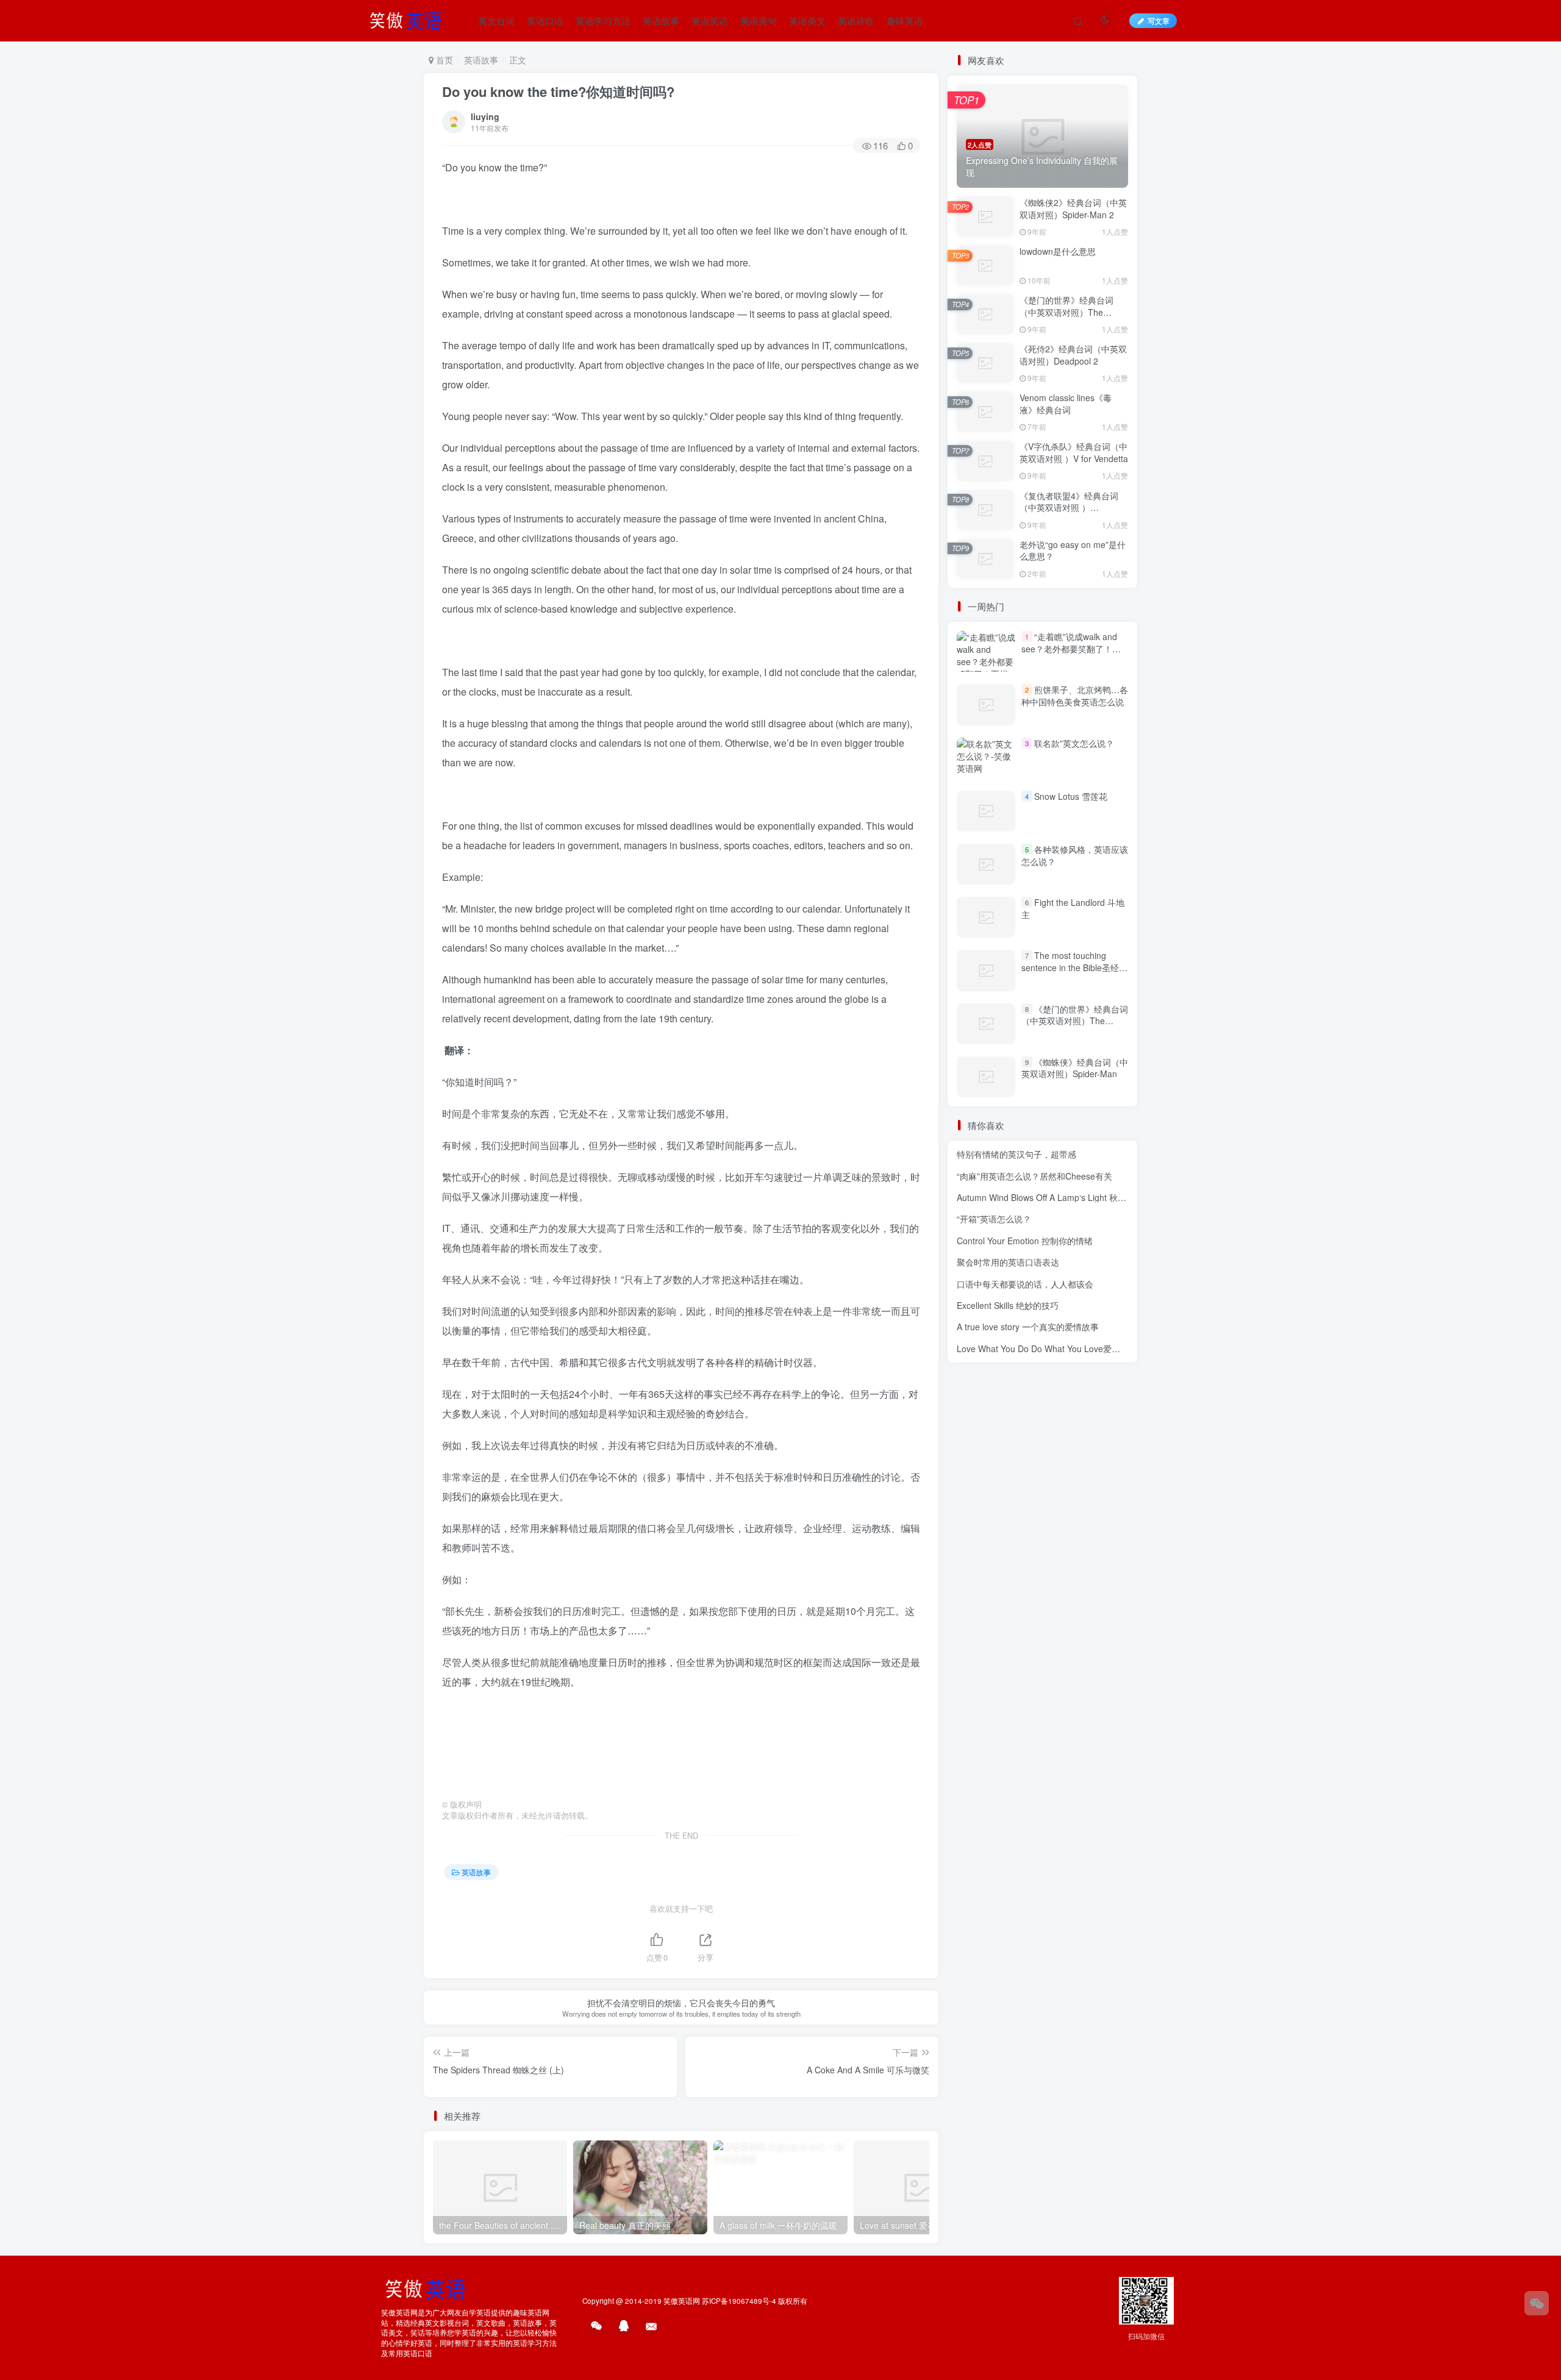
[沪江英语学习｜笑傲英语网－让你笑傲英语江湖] (410, 19)
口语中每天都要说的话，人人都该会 (1025, 1284)
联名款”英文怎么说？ (1074, 743)
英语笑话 (710, 20)
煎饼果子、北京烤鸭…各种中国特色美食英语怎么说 (1075, 696)
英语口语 (545, 20)
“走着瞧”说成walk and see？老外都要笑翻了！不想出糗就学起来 (1071, 648)
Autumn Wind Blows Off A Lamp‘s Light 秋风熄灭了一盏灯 (1067, 1197)
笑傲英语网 (682, 2301)
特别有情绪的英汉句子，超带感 (1016, 1154)
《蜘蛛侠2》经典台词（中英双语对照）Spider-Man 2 (1073, 208)
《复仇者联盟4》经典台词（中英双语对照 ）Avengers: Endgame (1069, 508)
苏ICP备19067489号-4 (739, 2301)
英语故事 (661, 20)
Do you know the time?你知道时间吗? (558, 91)
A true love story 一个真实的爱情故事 (1028, 1327)
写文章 (1159, 20)
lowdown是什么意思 (1058, 251)
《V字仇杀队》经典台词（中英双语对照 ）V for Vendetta (1074, 452)
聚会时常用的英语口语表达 (1008, 1262)
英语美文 (807, 20)
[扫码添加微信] (1537, 2303)
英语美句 (759, 20)
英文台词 (496, 20)
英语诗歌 (856, 20)
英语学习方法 (603, 20)
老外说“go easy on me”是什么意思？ (1073, 550)
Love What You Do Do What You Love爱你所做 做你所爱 (1065, 1349)
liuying (485, 116)
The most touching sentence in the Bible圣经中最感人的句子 (1074, 967)
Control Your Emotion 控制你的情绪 (1025, 1241)
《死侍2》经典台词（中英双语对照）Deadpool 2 (1073, 355)
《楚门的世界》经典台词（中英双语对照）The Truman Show (1066, 312)
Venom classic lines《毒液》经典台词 (1066, 404)
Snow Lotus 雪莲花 (1071, 796)
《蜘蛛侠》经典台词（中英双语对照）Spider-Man (1075, 1068)
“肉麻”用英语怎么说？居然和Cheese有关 (1034, 1176)
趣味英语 (905, 20)
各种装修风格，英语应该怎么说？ (1075, 855)
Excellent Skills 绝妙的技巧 (1008, 1305)
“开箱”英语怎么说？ (994, 1219)
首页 (443, 60)
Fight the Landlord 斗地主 (1073, 908)
